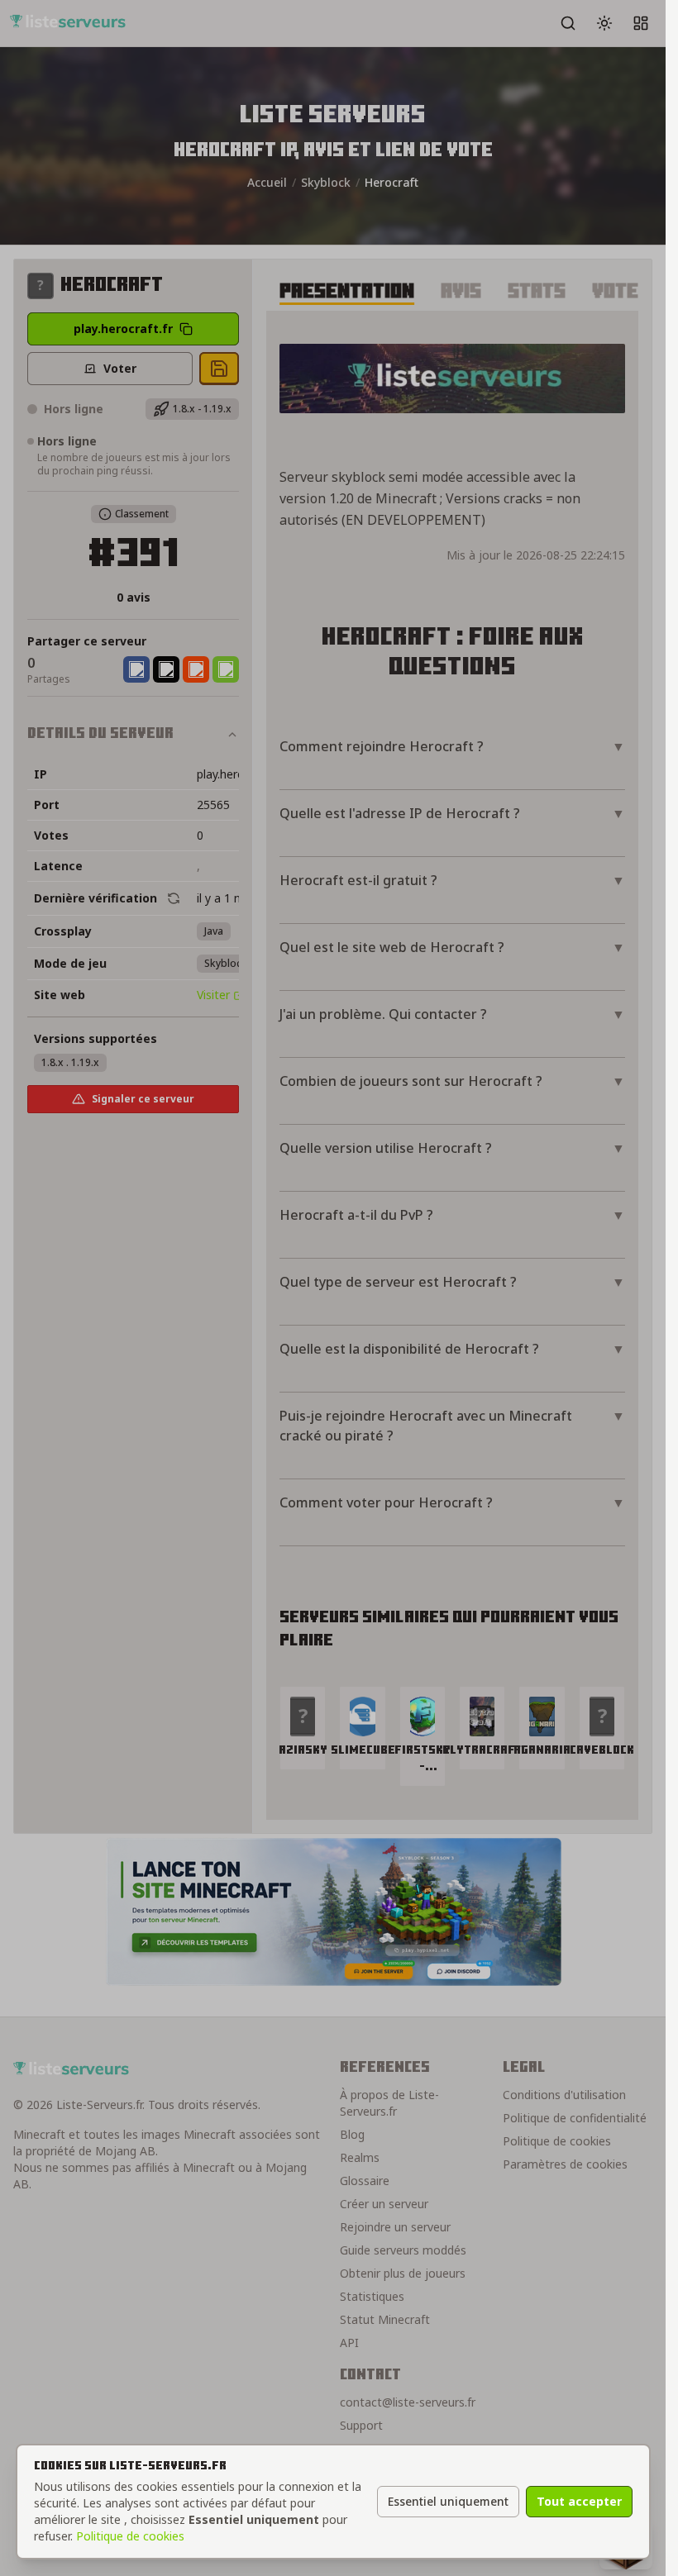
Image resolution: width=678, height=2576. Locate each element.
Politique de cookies (130, 2536)
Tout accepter (579, 2501)
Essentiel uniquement (448, 2501)
